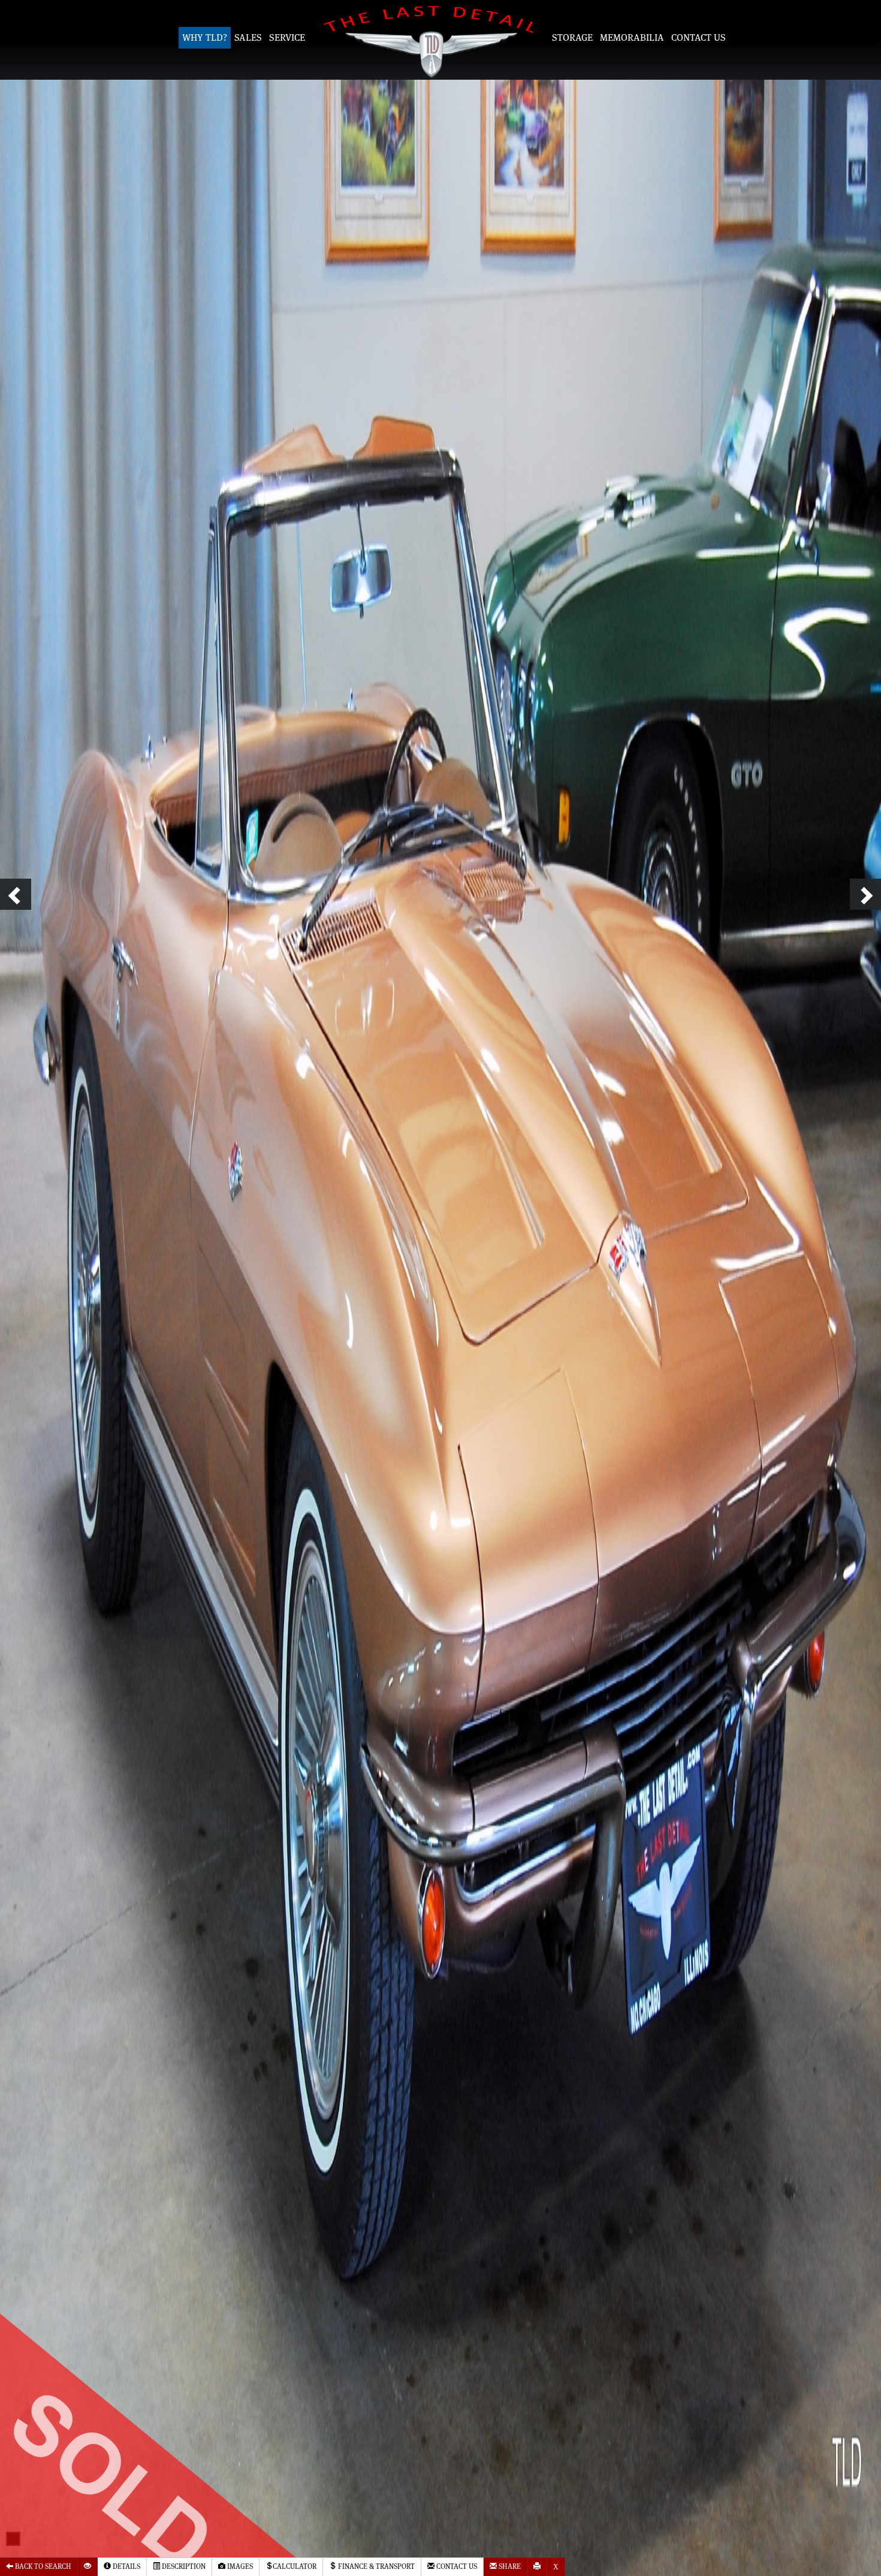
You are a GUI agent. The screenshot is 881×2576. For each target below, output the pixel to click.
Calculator (295, 2567)
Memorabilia (632, 38)
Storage (572, 38)
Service (287, 38)
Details (126, 2567)
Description (183, 2567)
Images (239, 2567)
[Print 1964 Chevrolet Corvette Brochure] (537, 2567)
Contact (456, 2567)
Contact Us (699, 38)
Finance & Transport (375, 2567)
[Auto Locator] (88, 2567)
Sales (248, 38)
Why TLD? (205, 38)
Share (509, 2567)
